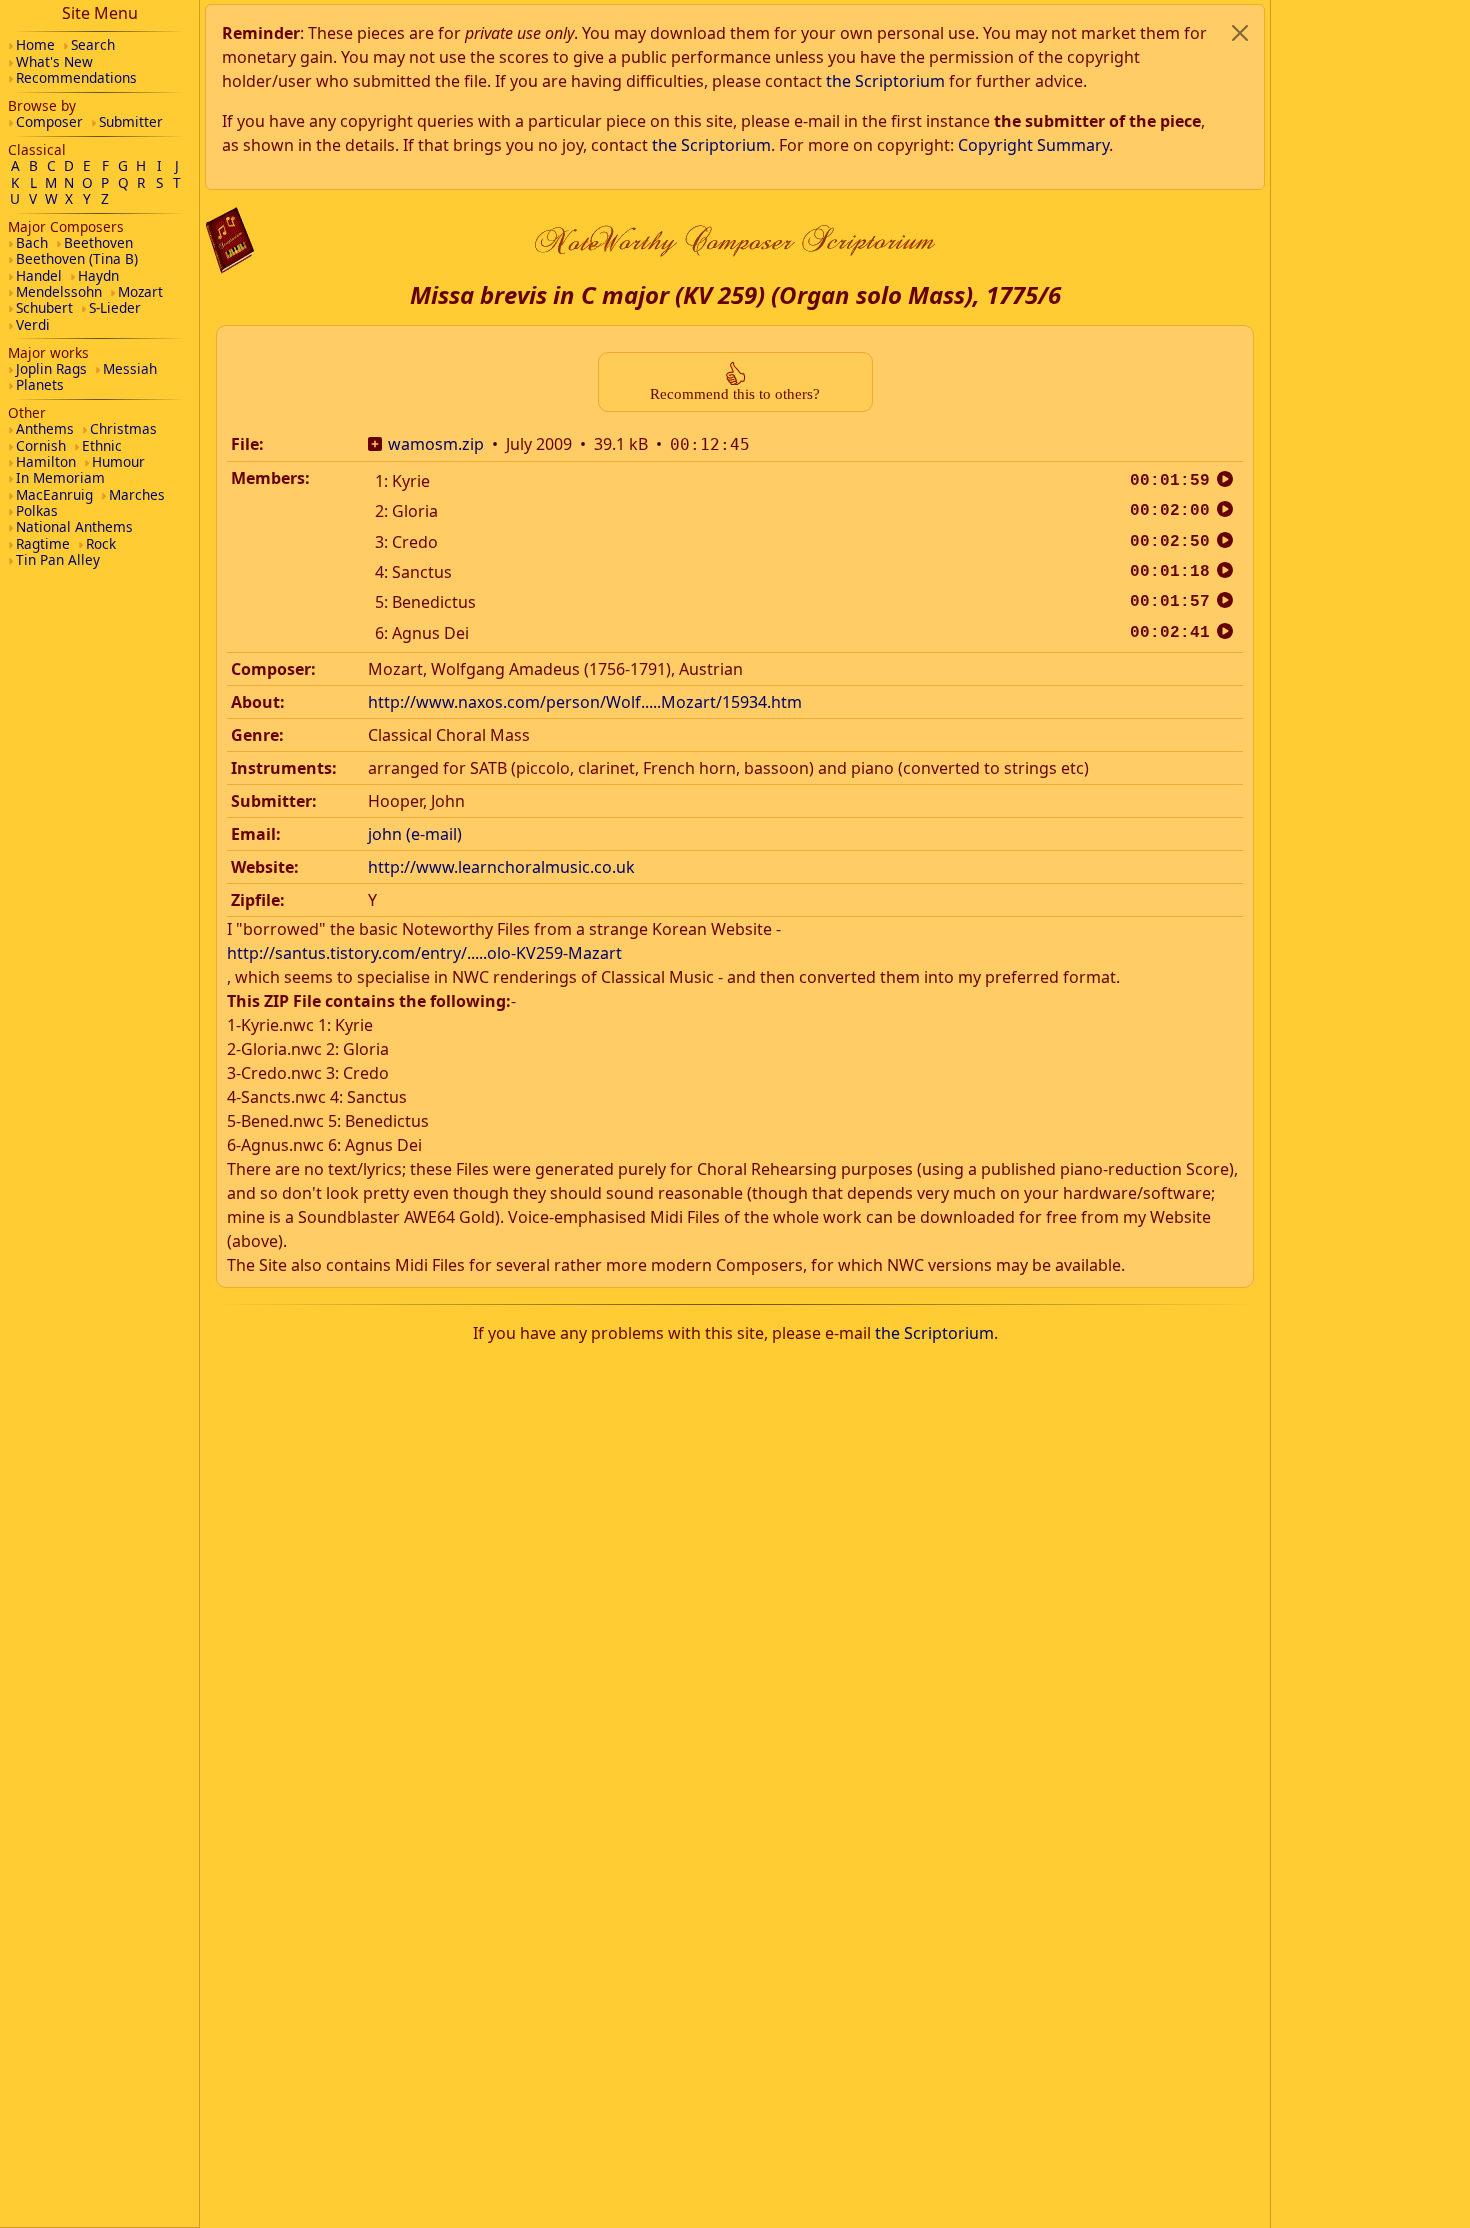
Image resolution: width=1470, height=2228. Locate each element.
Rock (101, 543)
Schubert (44, 307)
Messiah (130, 368)
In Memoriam (60, 477)
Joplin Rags (51, 368)
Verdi (33, 324)
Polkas (37, 510)
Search (93, 44)
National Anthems (74, 526)
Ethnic (102, 445)
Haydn (98, 275)
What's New (54, 61)
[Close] (1240, 33)
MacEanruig (54, 494)
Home (35, 44)
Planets (40, 384)
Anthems (45, 428)
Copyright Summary (1033, 145)
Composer (49, 121)
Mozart (140, 291)
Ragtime (43, 543)
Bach (32, 242)
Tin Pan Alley (58, 559)
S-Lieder (115, 307)
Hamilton (46, 461)
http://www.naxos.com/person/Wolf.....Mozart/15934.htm (585, 702)
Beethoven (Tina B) (77, 258)
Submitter (131, 121)
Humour (118, 461)
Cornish (41, 445)
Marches (137, 494)
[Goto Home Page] (230, 240)
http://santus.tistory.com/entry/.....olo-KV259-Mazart (424, 953)
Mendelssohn (59, 291)
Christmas (123, 428)
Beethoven (98, 242)
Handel (39, 275)
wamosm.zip (436, 444)
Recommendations (76, 77)
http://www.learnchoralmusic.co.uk (501, 867)
